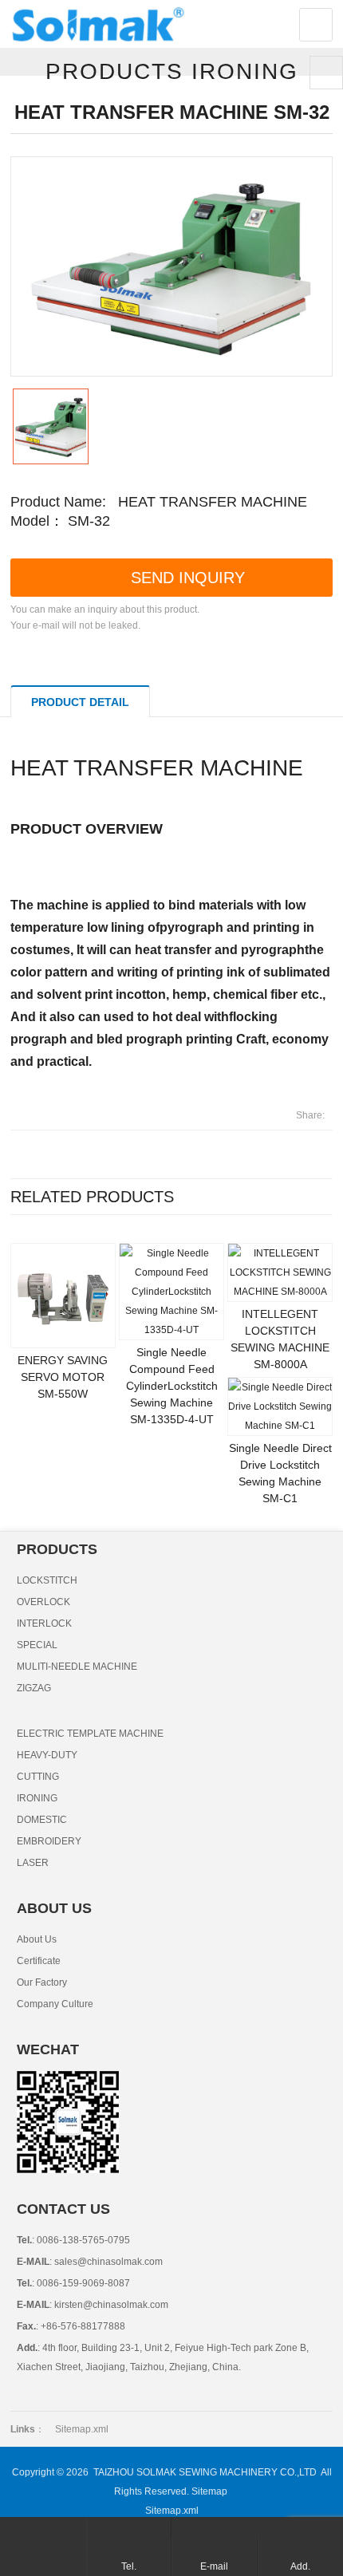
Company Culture (55, 2004)
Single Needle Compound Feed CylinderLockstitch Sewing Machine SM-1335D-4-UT (172, 1386)
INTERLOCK (44, 1623)
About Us (37, 1939)
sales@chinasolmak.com (107, 2262)
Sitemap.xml (82, 2429)
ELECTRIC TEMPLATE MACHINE (90, 1734)
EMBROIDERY (49, 1841)
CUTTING (38, 1777)
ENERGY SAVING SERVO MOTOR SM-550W (63, 1377)
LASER (33, 1863)
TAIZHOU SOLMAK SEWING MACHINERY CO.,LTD (205, 2472)
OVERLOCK (43, 1602)
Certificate (39, 1961)
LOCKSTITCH (47, 1580)
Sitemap (209, 2491)
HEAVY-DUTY (47, 1755)
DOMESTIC (42, 1820)
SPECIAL (37, 1645)
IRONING (37, 1798)
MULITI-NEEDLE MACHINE (77, 1667)
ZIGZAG (34, 1688)
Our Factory (42, 1982)
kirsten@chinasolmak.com (110, 2305)
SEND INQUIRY (188, 578)
